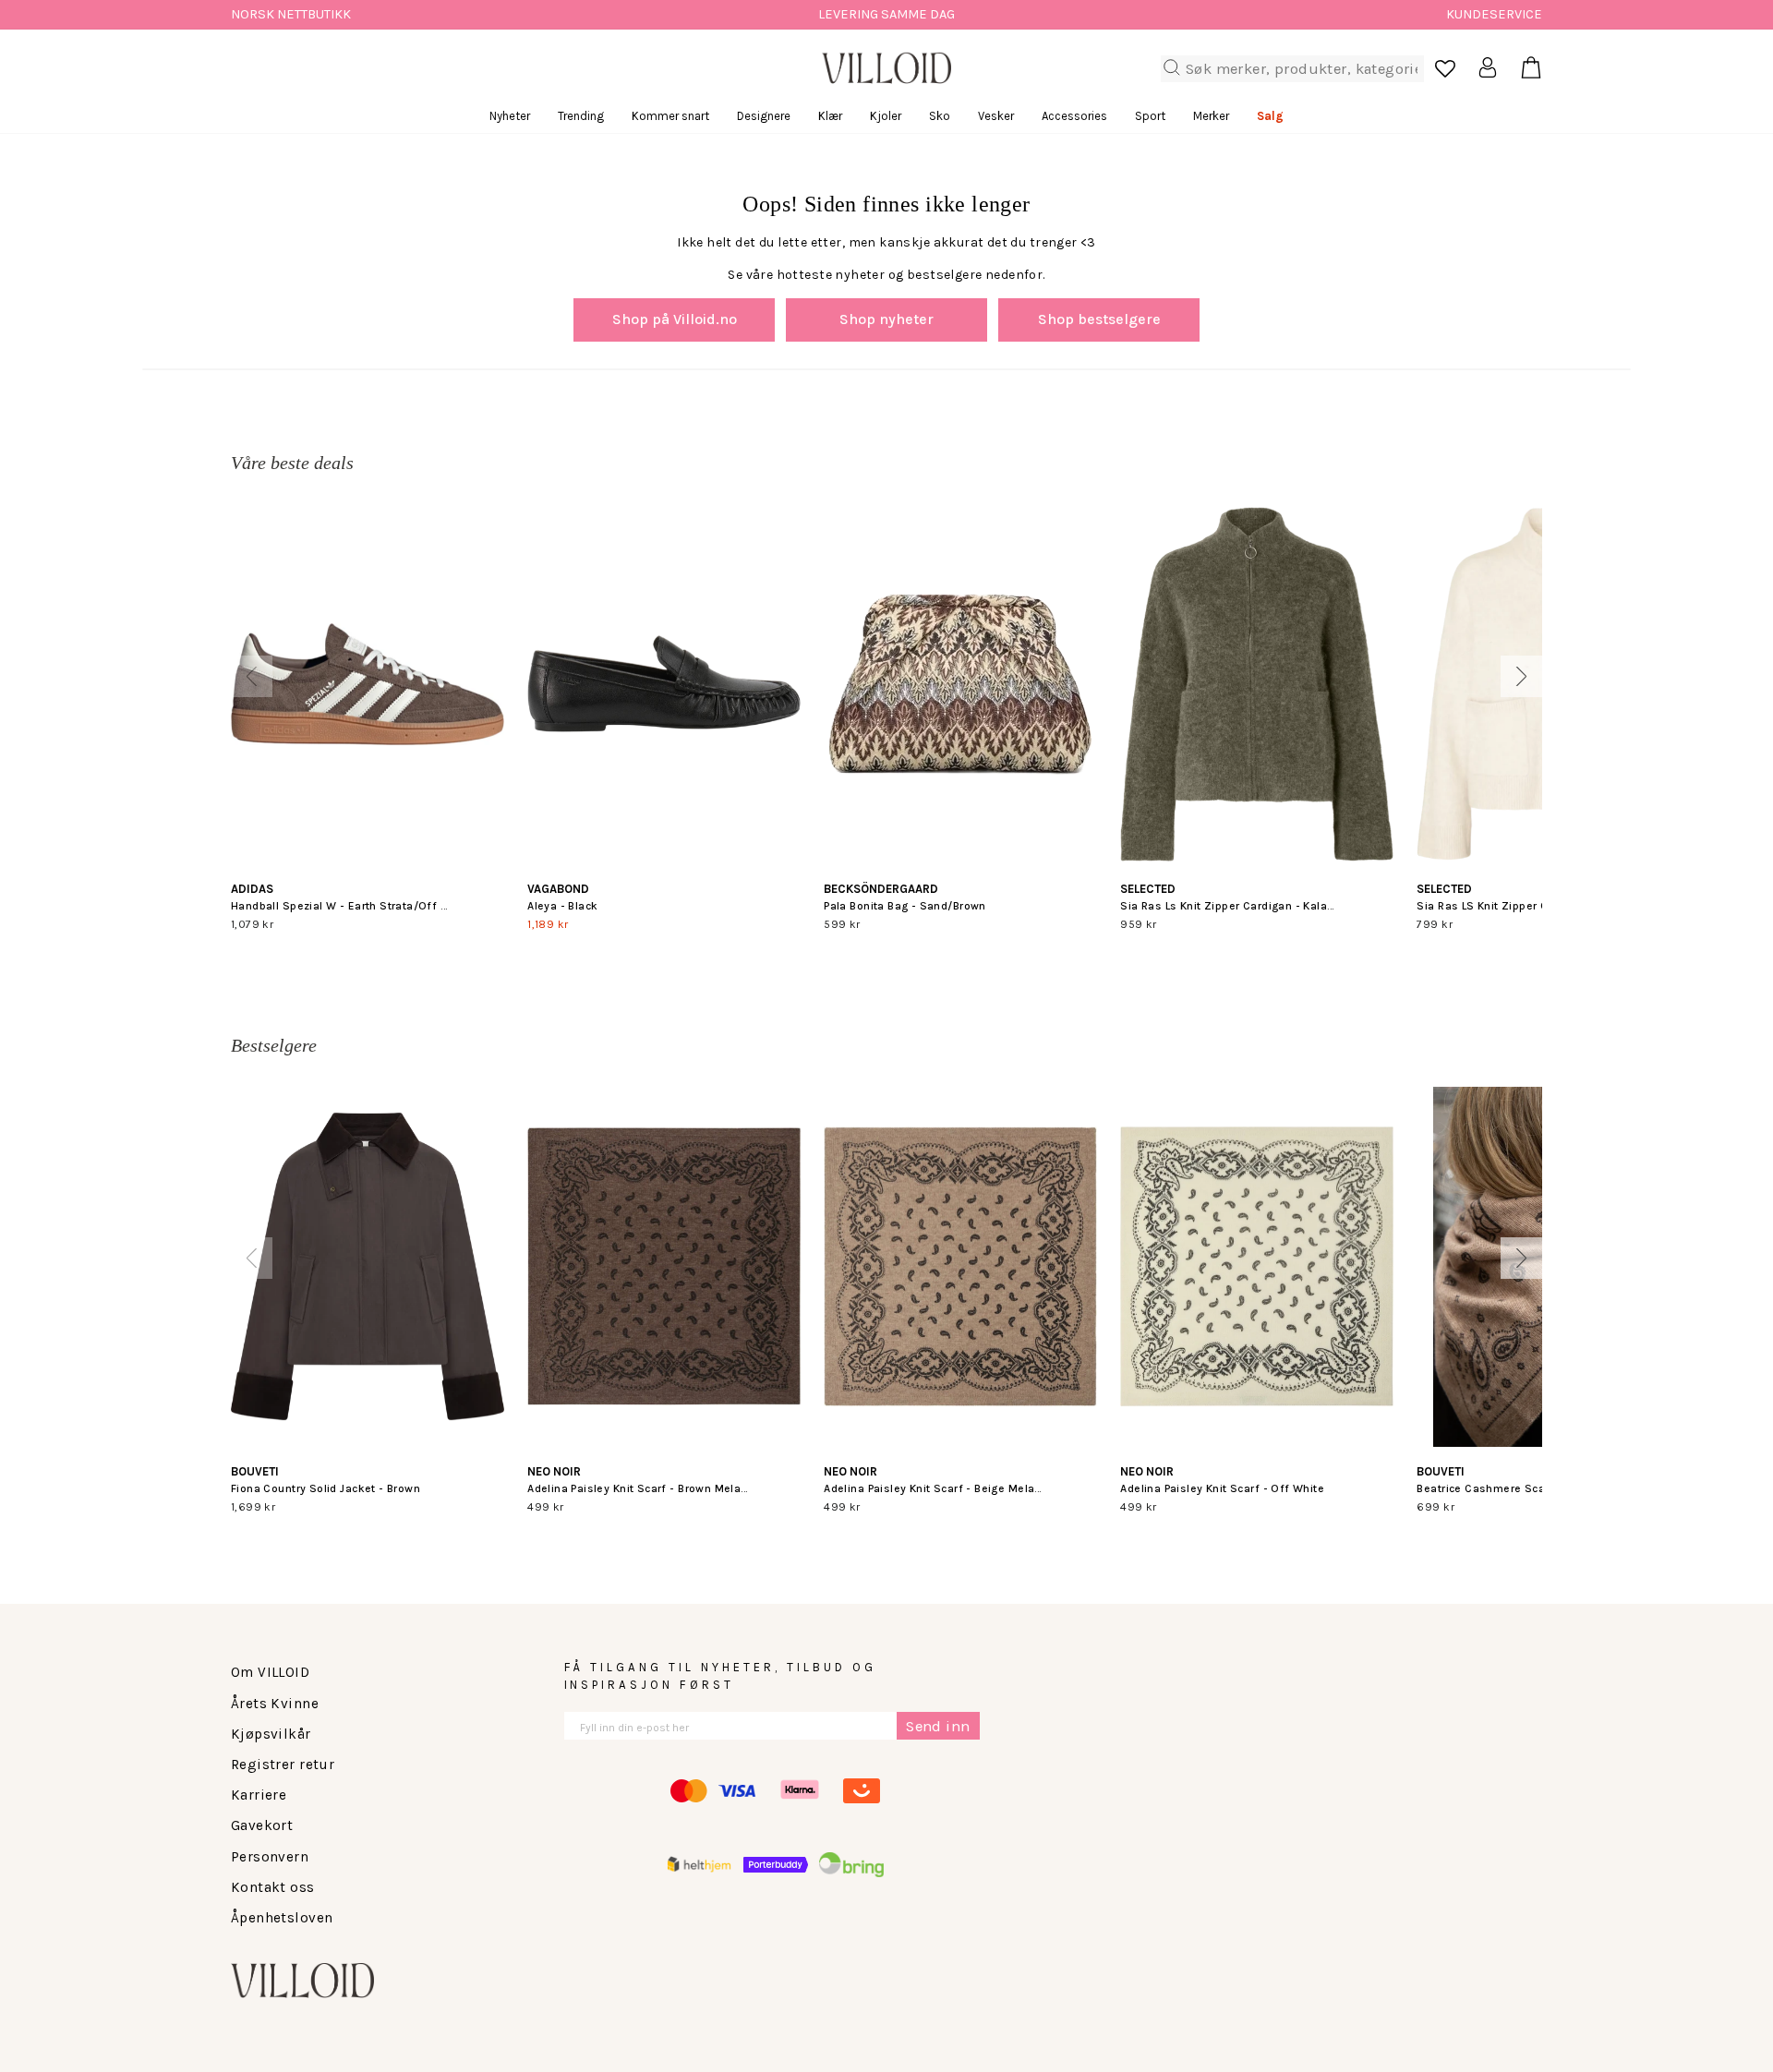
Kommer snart (670, 116)
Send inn (938, 1726)
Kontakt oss (273, 1887)
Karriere (259, 1795)
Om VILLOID (270, 1672)
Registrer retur (283, 1765)
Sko (940, 116)
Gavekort (262, 1825)
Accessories (1074, 116)
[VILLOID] (886, 68)
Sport (1150, 116)
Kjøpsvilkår (271, 1734)
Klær (830, 116)
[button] (252, 676)
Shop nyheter (886, 319)
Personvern (270, 1857)
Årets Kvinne (275, 1704)
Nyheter (510, 116)
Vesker (996, 116)
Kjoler (886, 116)
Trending (581, 116)
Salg (1270, 116)
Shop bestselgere (1099, 319)
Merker (1211, 116)
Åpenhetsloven (282, 1918)
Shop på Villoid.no (675, 319)
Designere (764, 116)
